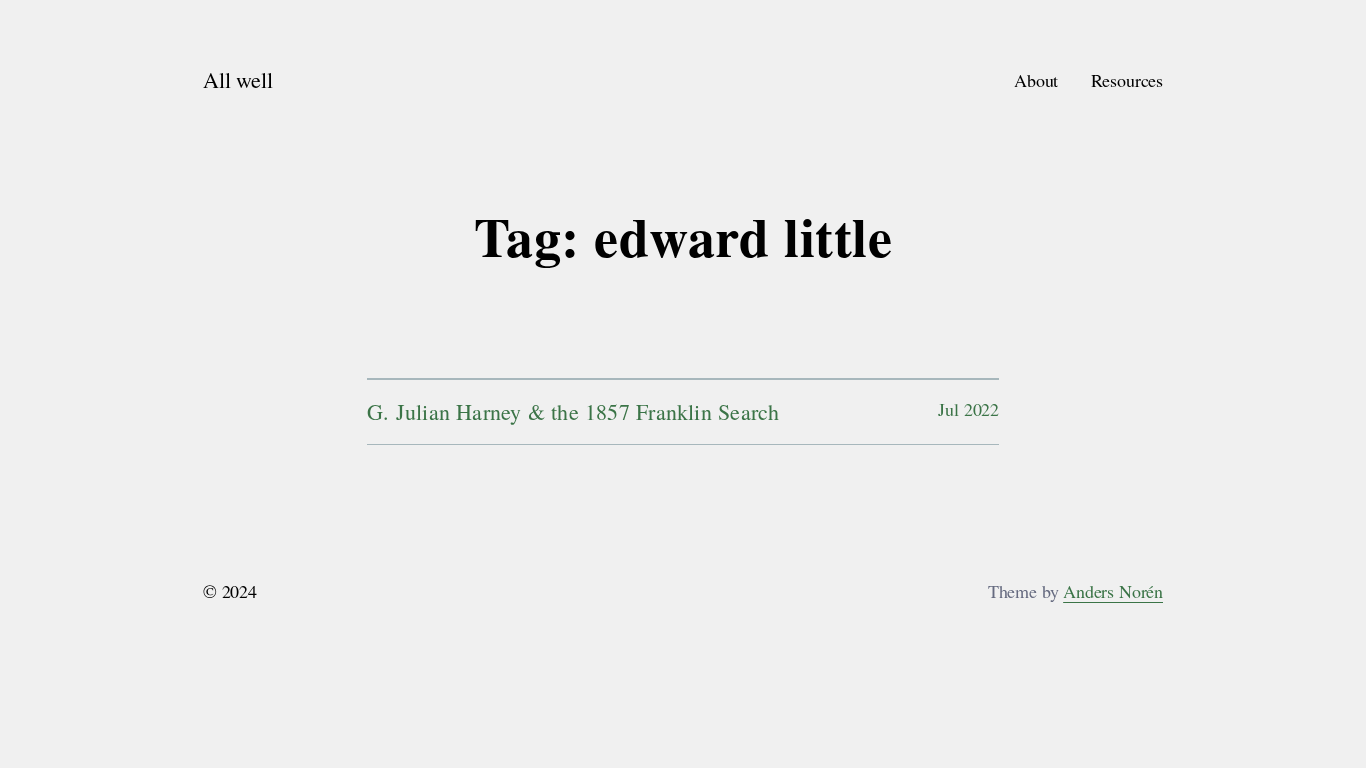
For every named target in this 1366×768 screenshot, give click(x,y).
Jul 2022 (968, 409)
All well (238, 79)
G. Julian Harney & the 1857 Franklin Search (573, 411)
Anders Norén (1113, 591)
